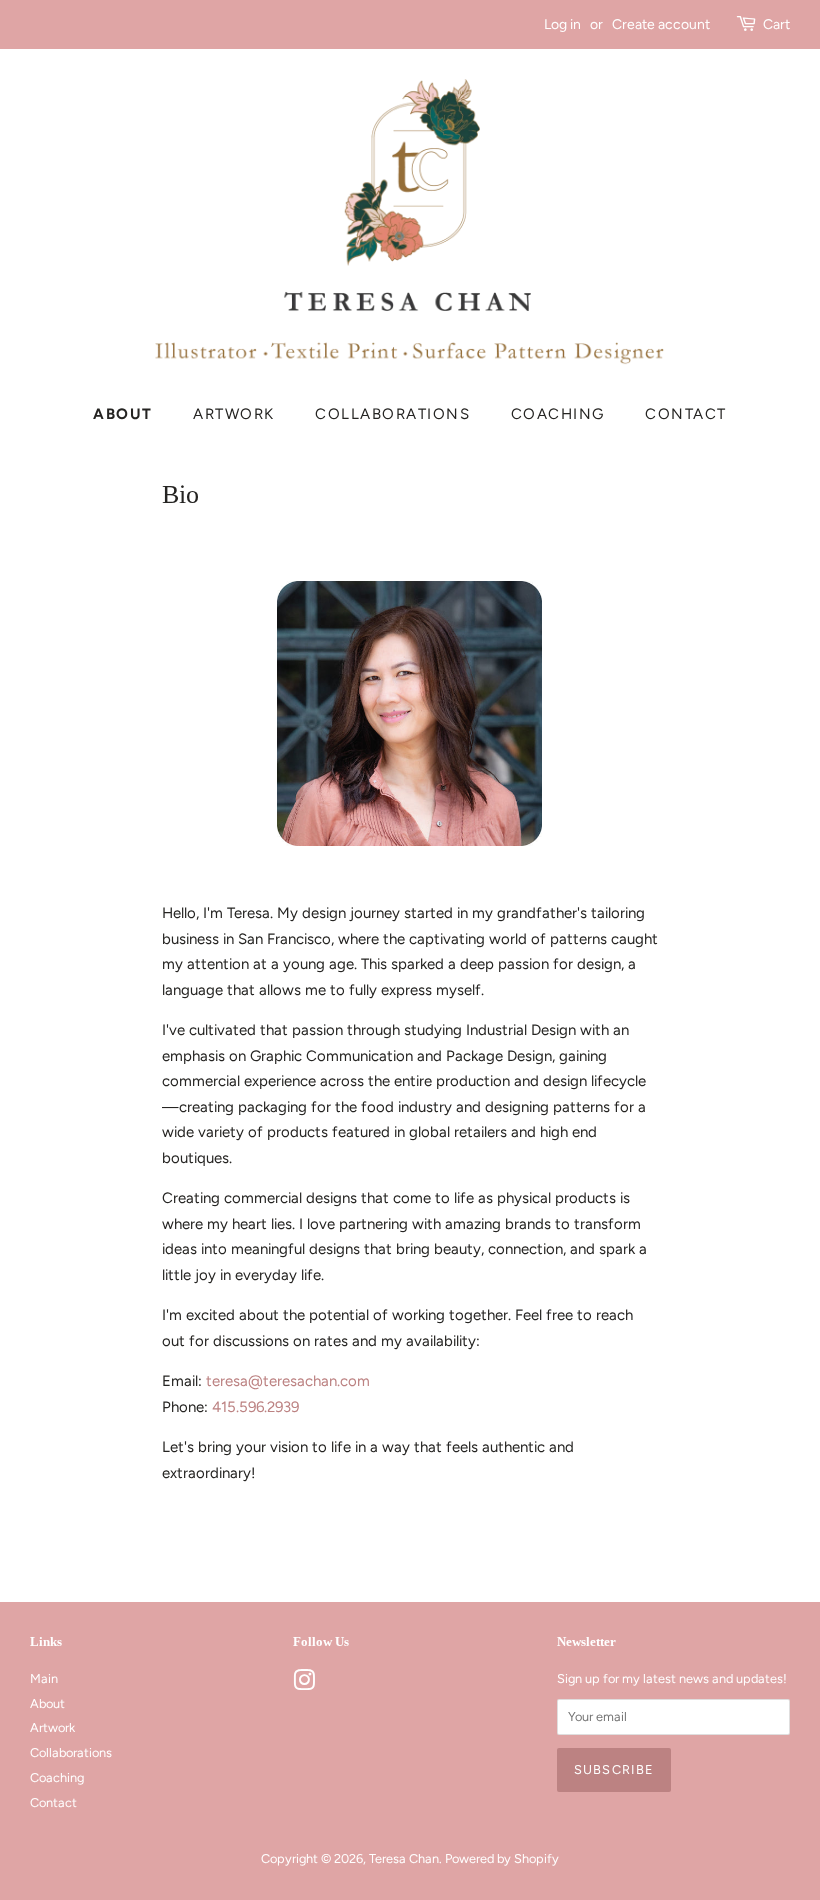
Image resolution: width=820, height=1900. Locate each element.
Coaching (558, 414)
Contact (686, 414)
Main (44, 1678)
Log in (562, 24)
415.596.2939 (255, 1407)
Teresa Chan (404, 1858)
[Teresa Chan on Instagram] (304, 1684)
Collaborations (392, 414)
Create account (661, 24)
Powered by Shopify (502, 1858)
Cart (776, 24)
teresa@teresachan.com (288, 1381)
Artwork (234, 414)
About (123, 414)
